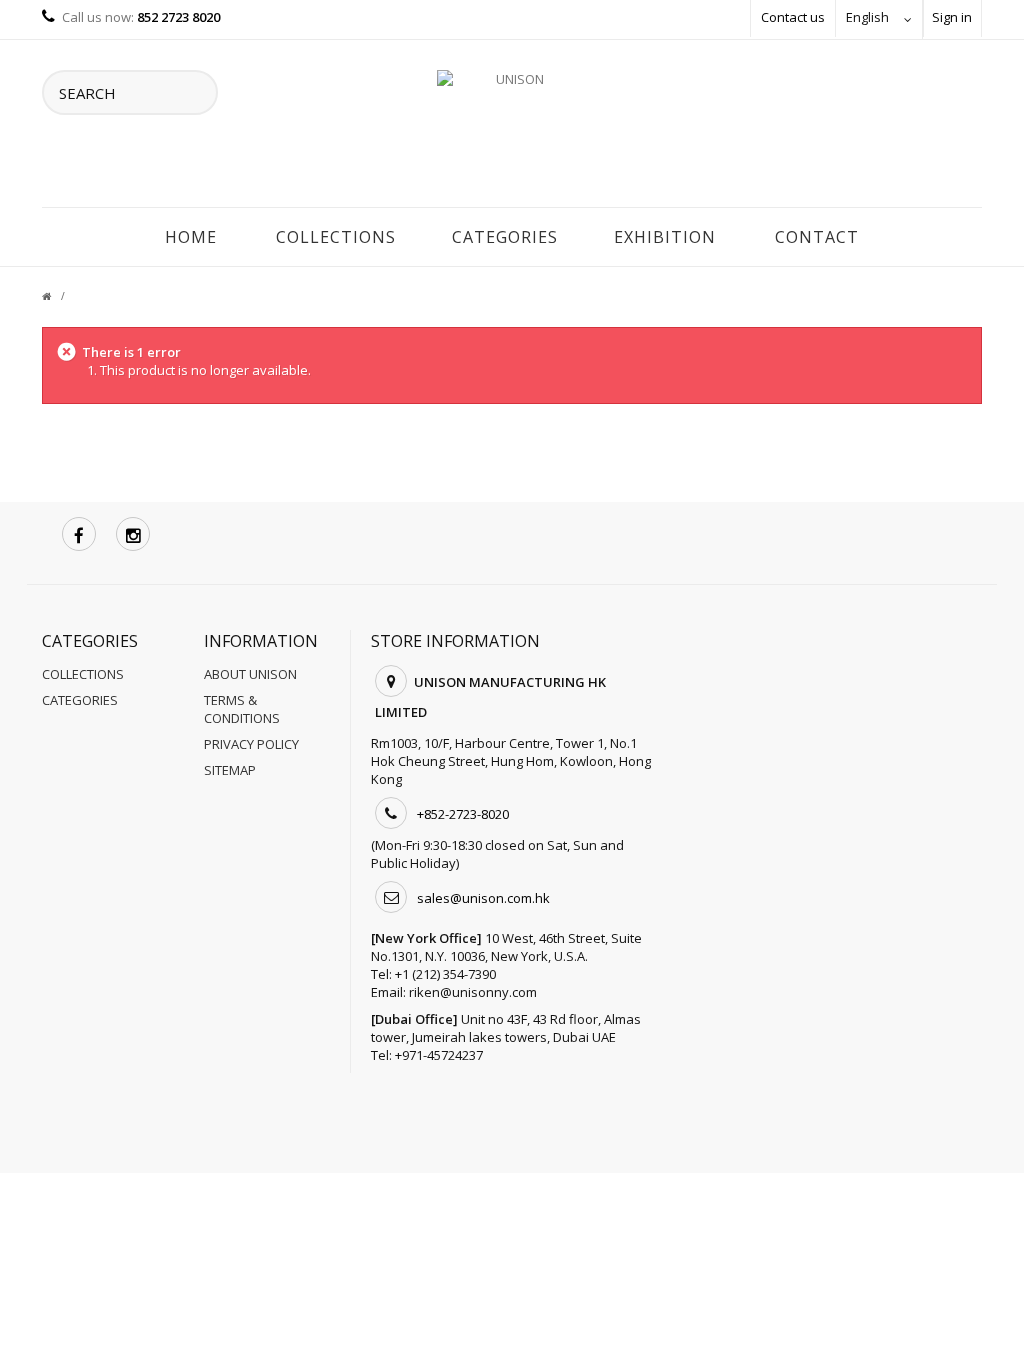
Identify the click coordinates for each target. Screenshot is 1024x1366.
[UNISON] (512, 129)
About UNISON (250, 674)
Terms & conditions (242, 709)
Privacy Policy (251, 744)
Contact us (793, 17)
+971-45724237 (439, 1055)
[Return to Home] (58, 296)
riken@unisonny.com (473, 992)
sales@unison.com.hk (483, 898)
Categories (505, 237)
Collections (336, 237)
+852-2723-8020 (463, 814)
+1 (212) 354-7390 (445, 974)
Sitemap (230, 770)
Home (191, 237)
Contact (817, 237)
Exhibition (665, 237)
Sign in (952, 17)
